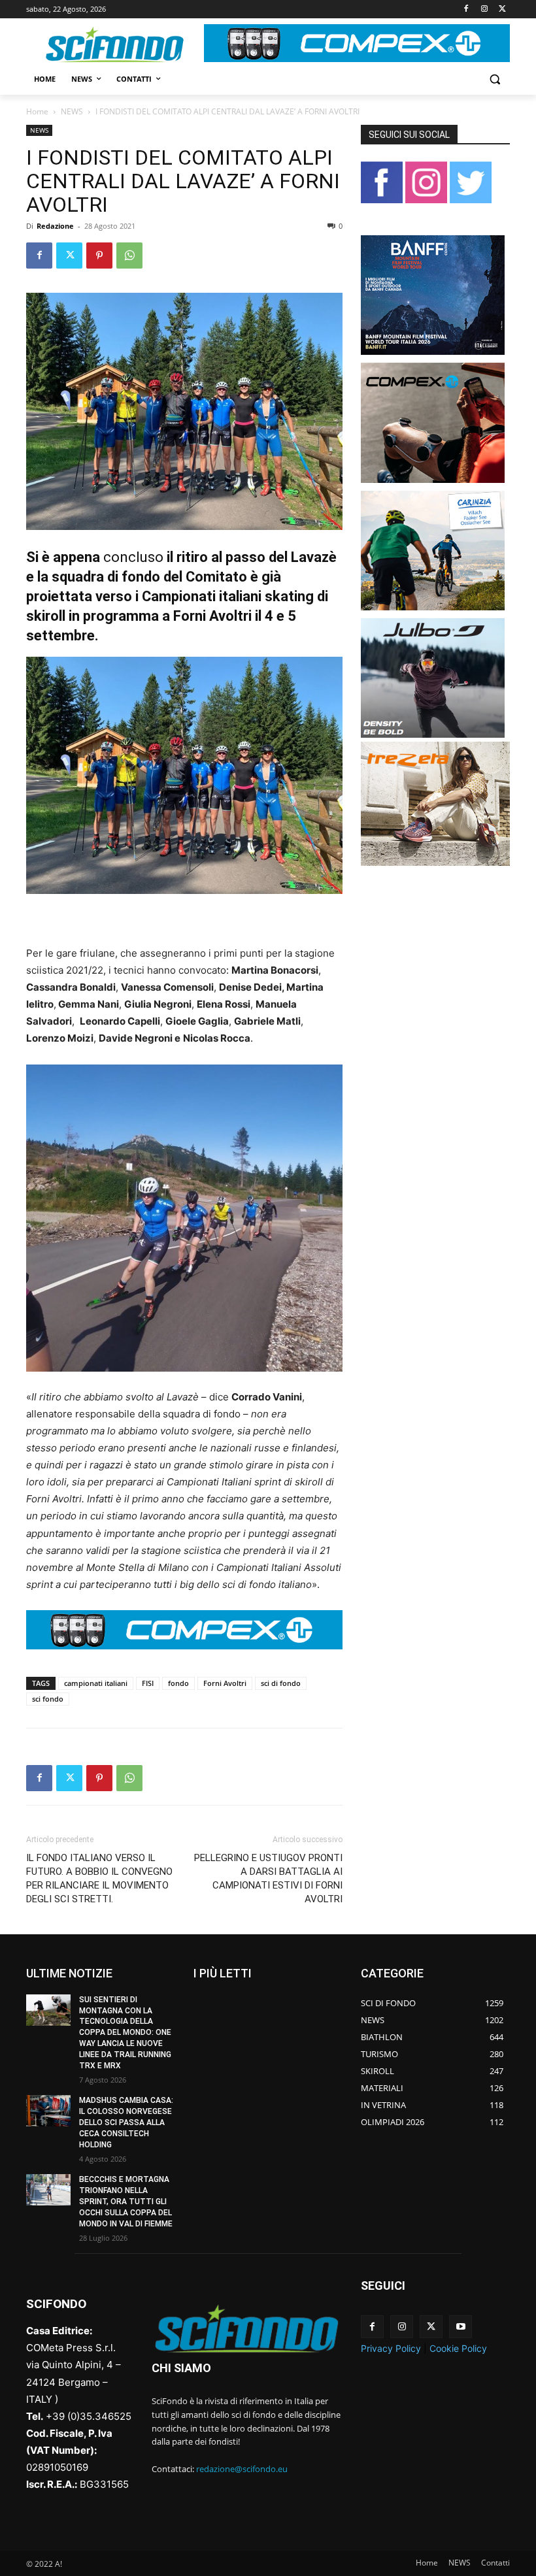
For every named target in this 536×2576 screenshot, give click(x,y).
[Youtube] (461, 2327)
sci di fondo (281, 1683)
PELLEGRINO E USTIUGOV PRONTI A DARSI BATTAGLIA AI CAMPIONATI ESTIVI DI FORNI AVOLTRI (268, 1878)
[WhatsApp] (129, 256)
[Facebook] (466, 9)
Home (37, 111)
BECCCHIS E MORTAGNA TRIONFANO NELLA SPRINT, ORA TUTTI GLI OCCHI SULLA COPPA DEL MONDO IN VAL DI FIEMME (126, 2201)
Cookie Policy (458, 2348)
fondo (178, 1683)
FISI (148, 1683)
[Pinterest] (99, 256)
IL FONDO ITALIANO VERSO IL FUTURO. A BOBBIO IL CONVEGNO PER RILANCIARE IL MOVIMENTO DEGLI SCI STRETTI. (99, 1878)
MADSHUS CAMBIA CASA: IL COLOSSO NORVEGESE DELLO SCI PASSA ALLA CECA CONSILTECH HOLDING (126, 2122)
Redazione (55, 226)
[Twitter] (502, 9)
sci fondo (48, 1699)
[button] (494, 79)
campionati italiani (96, 1683)
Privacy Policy (391, 2348)
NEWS (72, 111)
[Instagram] (484, 9)
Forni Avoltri (225, 1683)
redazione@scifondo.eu (242, 2469)
